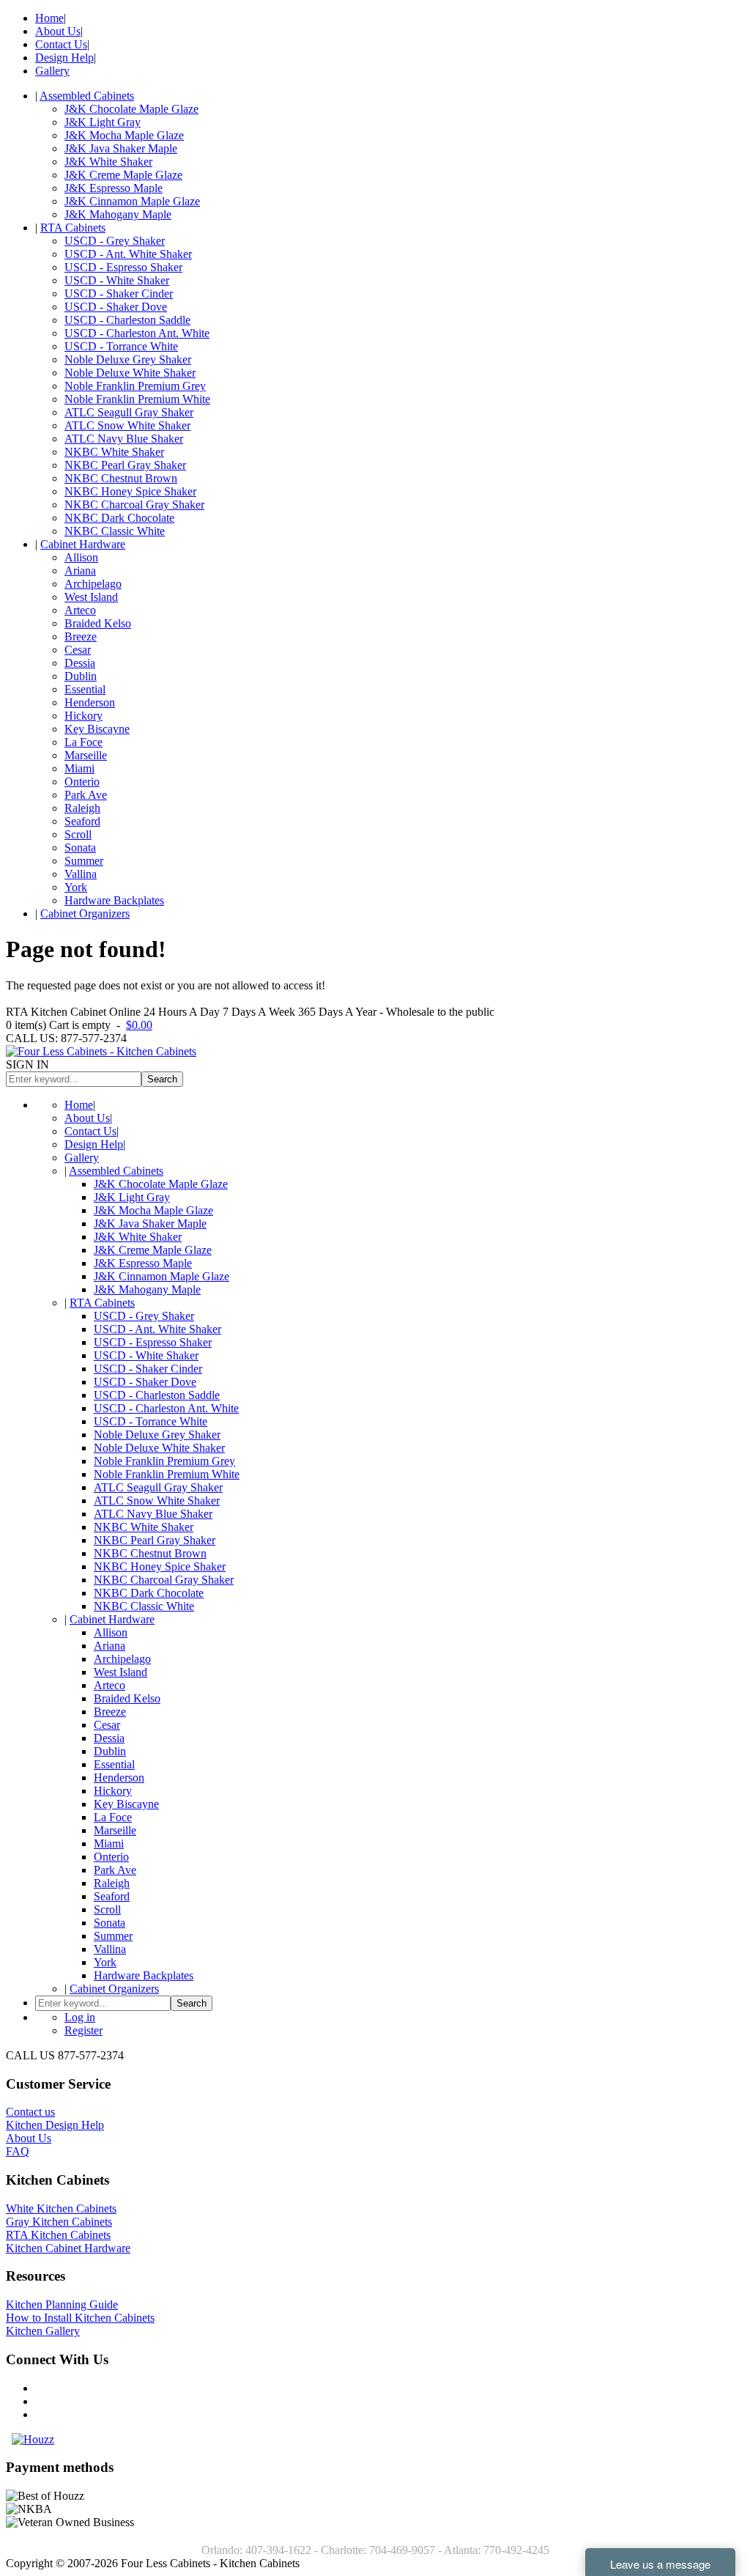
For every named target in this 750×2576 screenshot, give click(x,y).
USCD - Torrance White (121, 346)
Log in (80, 2017)
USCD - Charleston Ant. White (137, 333)
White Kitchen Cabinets (61, 2208)
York (76, 887)
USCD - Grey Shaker (115, 241)
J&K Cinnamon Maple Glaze (132, 201)
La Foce (83, 742)
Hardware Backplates (114, 900)
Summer (84, 861)
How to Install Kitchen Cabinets (80, 2318)
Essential (85, 689)
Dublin (81, 676)
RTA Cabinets (73, 228)
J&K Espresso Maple (114, 188)
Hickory (83, 716)
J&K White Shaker (108, 162)
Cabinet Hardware (83, 544)
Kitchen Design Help (55, 2125)
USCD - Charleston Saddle (127, 320)
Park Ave (86, 795)
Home (49, 18)
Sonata (80, 848)
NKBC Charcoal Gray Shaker (134, 505)
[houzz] (33, 2439)
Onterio (82, 782)
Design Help (64, 58)
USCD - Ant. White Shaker (128, 254)
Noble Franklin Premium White (137, 399)
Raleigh (82, 808)
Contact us (30, 2112)
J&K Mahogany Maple (118, 214)
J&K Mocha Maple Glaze (124, 135)
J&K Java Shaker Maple (121, 148)
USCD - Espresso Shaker (123, 267)
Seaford (82, 821)
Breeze (81, 636)
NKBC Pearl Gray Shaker (125, 465)
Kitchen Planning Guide (62, 2304)
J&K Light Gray (103, 122)
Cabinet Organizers (85, 914)
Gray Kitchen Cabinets (59, 2222)
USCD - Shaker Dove (116, 307)
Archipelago (93, 584)
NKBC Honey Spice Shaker (130, 491)
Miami (79, 768)
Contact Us (61, 44)
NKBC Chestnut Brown (121, 478)
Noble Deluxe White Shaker (130, 373)
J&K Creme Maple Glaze (123, 175)
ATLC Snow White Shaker (127, 425)
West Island (91, 597)
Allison (81, 557)
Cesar (78, 650)
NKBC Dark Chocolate (119, 518)
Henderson (90, 702)
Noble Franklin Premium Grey (135, 386)
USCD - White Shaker (117, 280)
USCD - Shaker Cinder (119, 294)
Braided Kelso (98, 623)
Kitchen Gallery (43, 2331)
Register (83, 2030)
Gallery (52, 71)
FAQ (18, 2151)
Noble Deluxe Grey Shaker (128, 359)
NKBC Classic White (115, 531)
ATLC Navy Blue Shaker (124, 439)
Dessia (80, 663)
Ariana (80, 571)
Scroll (78, 834)
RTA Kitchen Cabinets (58, 2235)
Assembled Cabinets (87, 96)
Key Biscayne (97, 729)
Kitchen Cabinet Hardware (68, 2248)
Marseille (86, 755)
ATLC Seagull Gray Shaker (129, 412)
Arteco (80, 610)
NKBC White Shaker (114, 452)
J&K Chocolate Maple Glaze (131, 109)
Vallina (81, 874)
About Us (58, 31)
